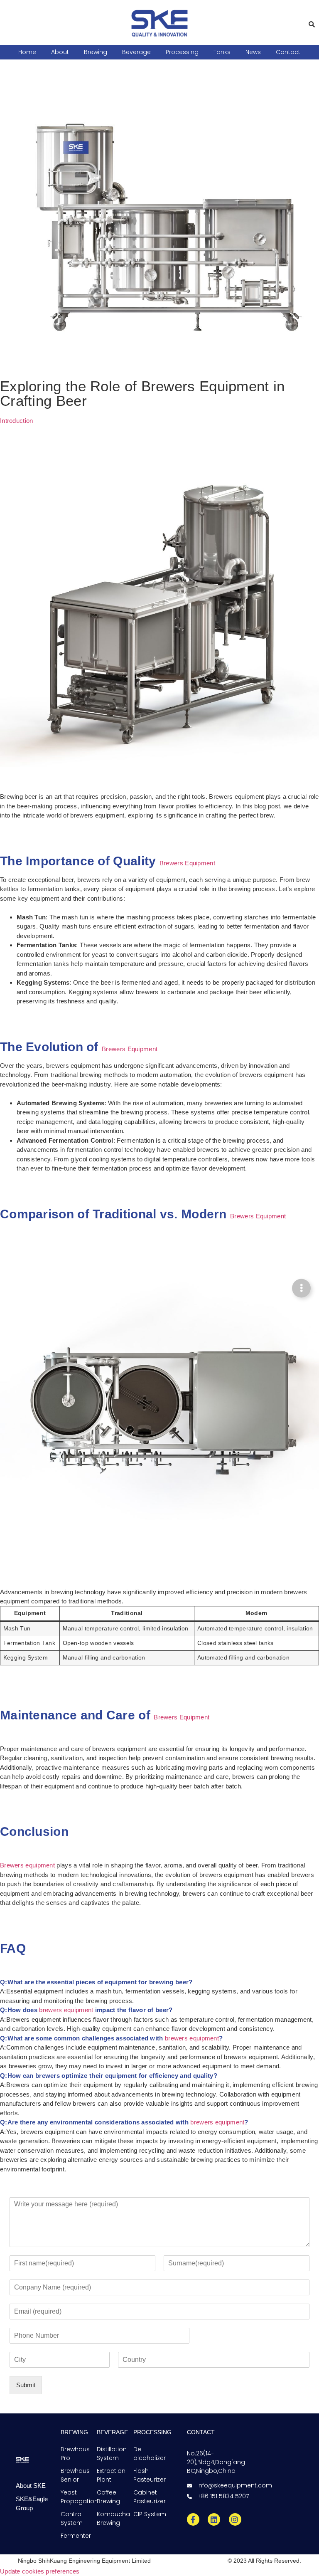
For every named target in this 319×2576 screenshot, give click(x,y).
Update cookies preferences (40, 2571)
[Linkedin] (214, 2519)
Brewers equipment (27, 1865)
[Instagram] (235, 2519)
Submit (26, 2385)
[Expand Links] (301, 1288)
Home (27, 52)
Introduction (17, 421)
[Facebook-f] (193, 2519)
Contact (288, 52)
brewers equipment (66, 2010)
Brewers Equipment (187, 863)
